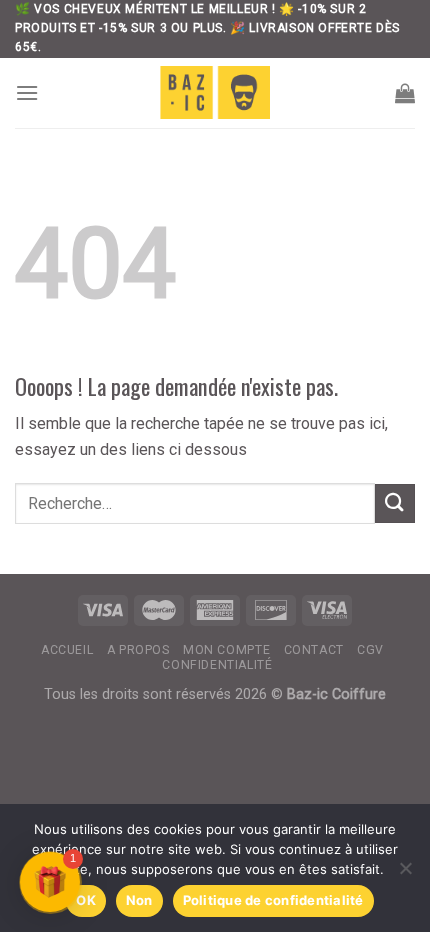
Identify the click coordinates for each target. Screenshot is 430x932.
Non (139, 900)
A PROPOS (138, 650)
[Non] (405, 874)
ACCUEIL (67, 650)
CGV (370, 650)
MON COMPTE (226, 650)
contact (314, 650)
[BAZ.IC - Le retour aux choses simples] (215, 92)
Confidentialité (217, 665)
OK (86, 900)
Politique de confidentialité (273, 900)
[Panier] (405, 93)
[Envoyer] (395, 503)
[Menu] (27, 92)
